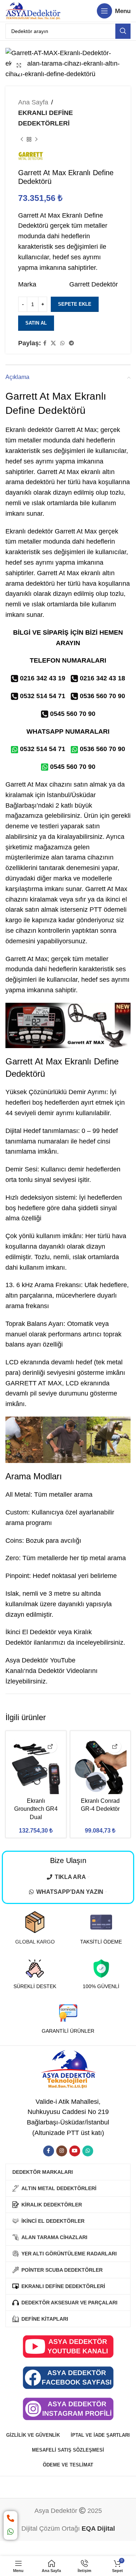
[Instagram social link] (62, 2151)
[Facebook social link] (45, 343)
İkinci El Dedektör (31, 1632)
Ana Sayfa (33, 102)
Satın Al (36, 323)
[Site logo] (33, 11)
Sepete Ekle (75, 304)
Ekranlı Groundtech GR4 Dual (36, 1809)
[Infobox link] (35, 1928)
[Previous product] (22, 140)
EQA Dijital (98, 2528)
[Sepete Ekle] (51, 1746)
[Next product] (36, 140)
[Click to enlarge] (19, 66)
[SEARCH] (123, 31)
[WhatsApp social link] (62, 343)
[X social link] (53, 343)
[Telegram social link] (71, 343)
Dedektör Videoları (65, 1671)
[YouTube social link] (75, 2151)
